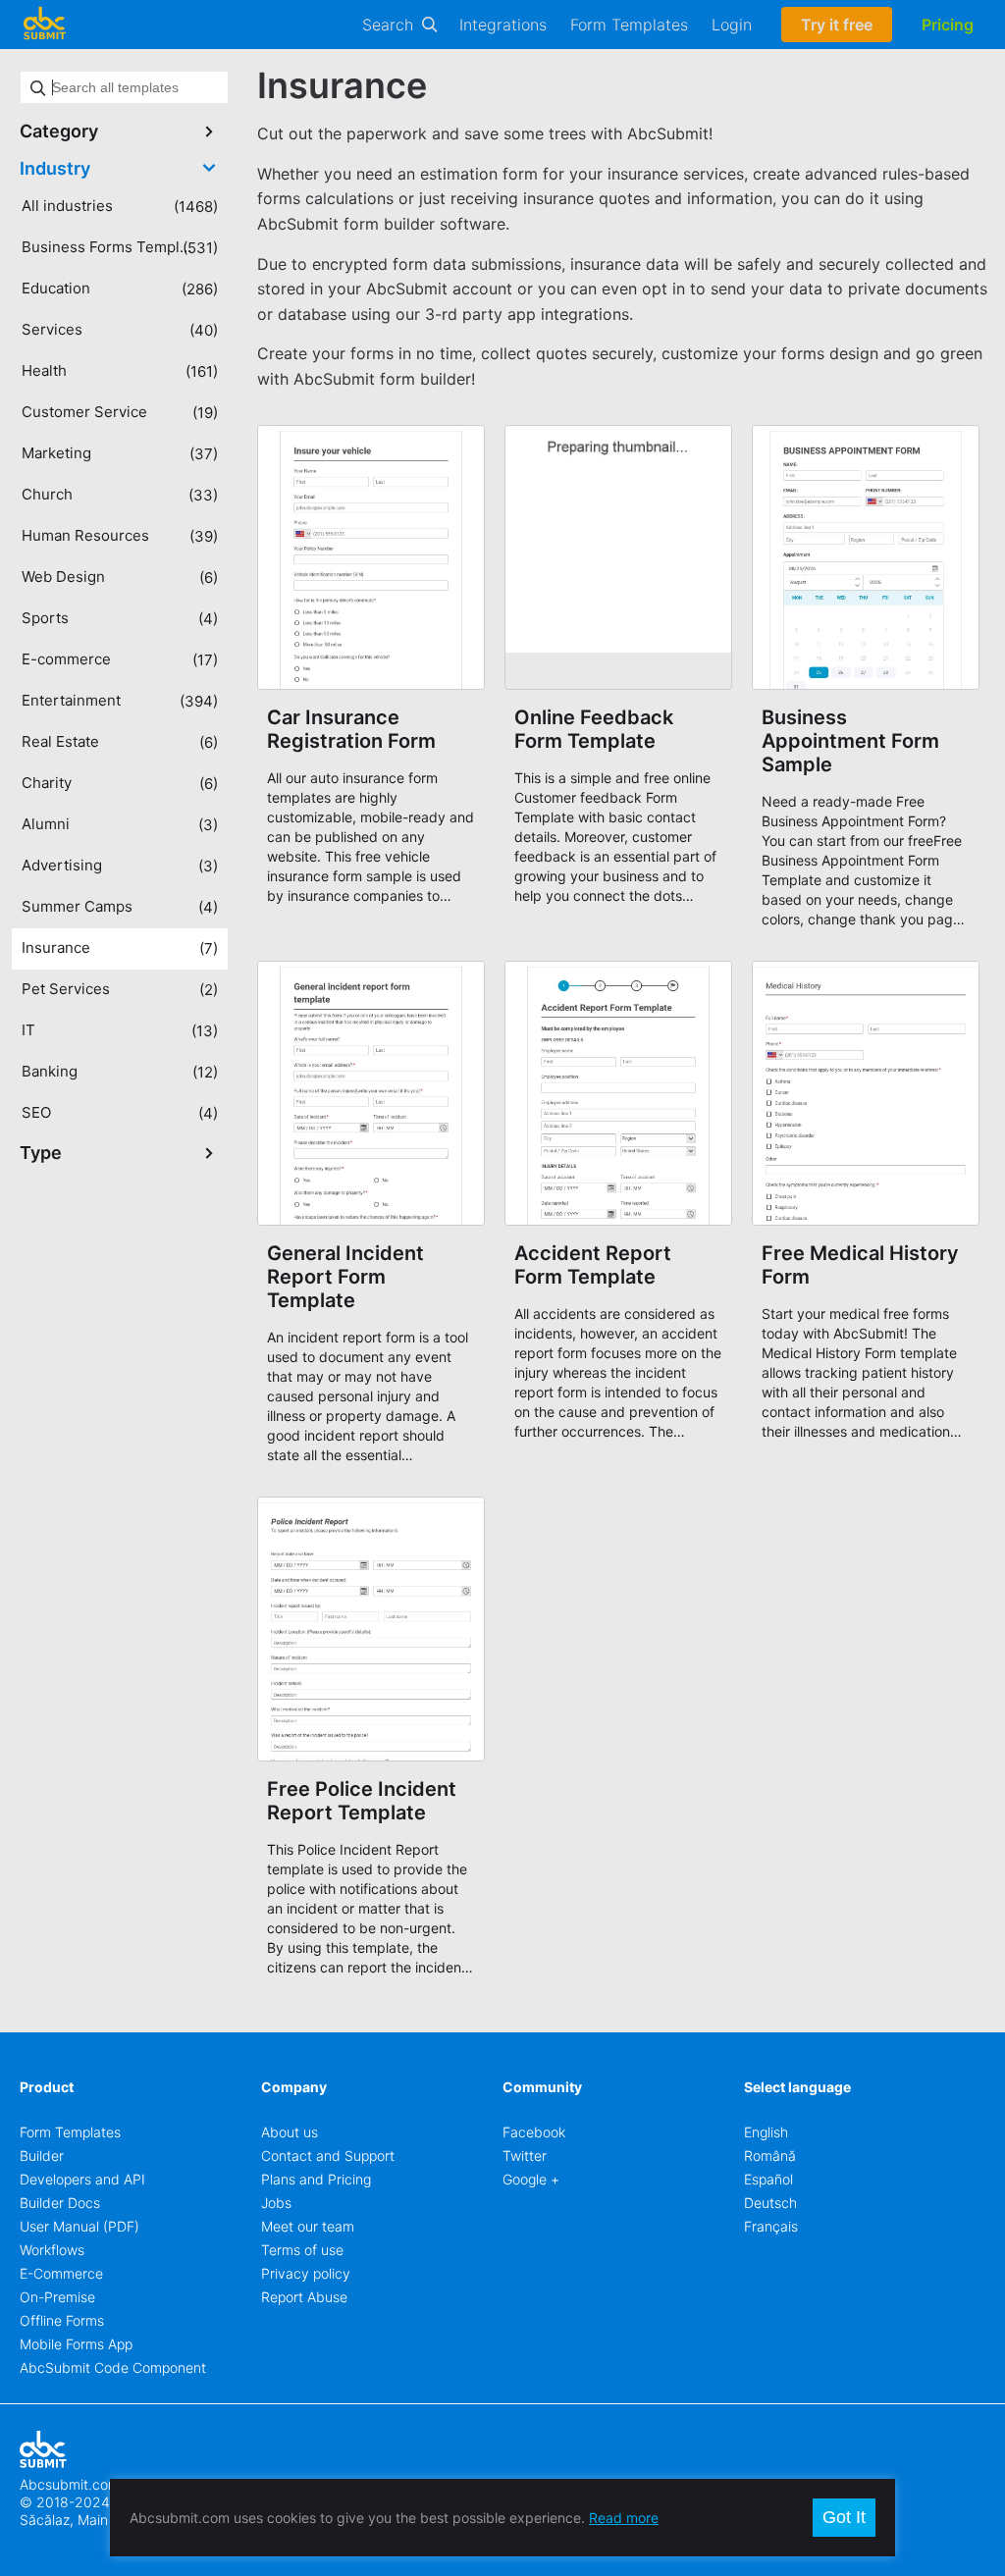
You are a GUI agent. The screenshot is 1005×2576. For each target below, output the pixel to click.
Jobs (276, 2203)
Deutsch (770, 2203)
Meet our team (308, 2226)
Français (771, 2226)
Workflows (52, 2250)
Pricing (948, 25)
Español (768, 2179)
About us (290, 2132)
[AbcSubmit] (44, 25)
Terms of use (302, 2250)
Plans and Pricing (316, 2179)
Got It (844, 2517)
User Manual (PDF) (79, 2226)
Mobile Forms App (76, 2344)
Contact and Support (328, 2155)
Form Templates (629, 25)
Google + (531, 2179)
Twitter (525, 2155)
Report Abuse (304, 2297)
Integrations (503, 25)
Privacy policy (306, 2273)
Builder (42, 2155)
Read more (624, 2518)
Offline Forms (62, 2320)
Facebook (534, 2132)
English (766, 2132)
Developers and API (82, 2179)
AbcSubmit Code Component (113, 2367)
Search (388, 25)
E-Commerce (61, 2273)
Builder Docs (60, 2203)
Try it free (837, 25)
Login (732, 25)
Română (770, 2155)
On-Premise (57, 2297)
